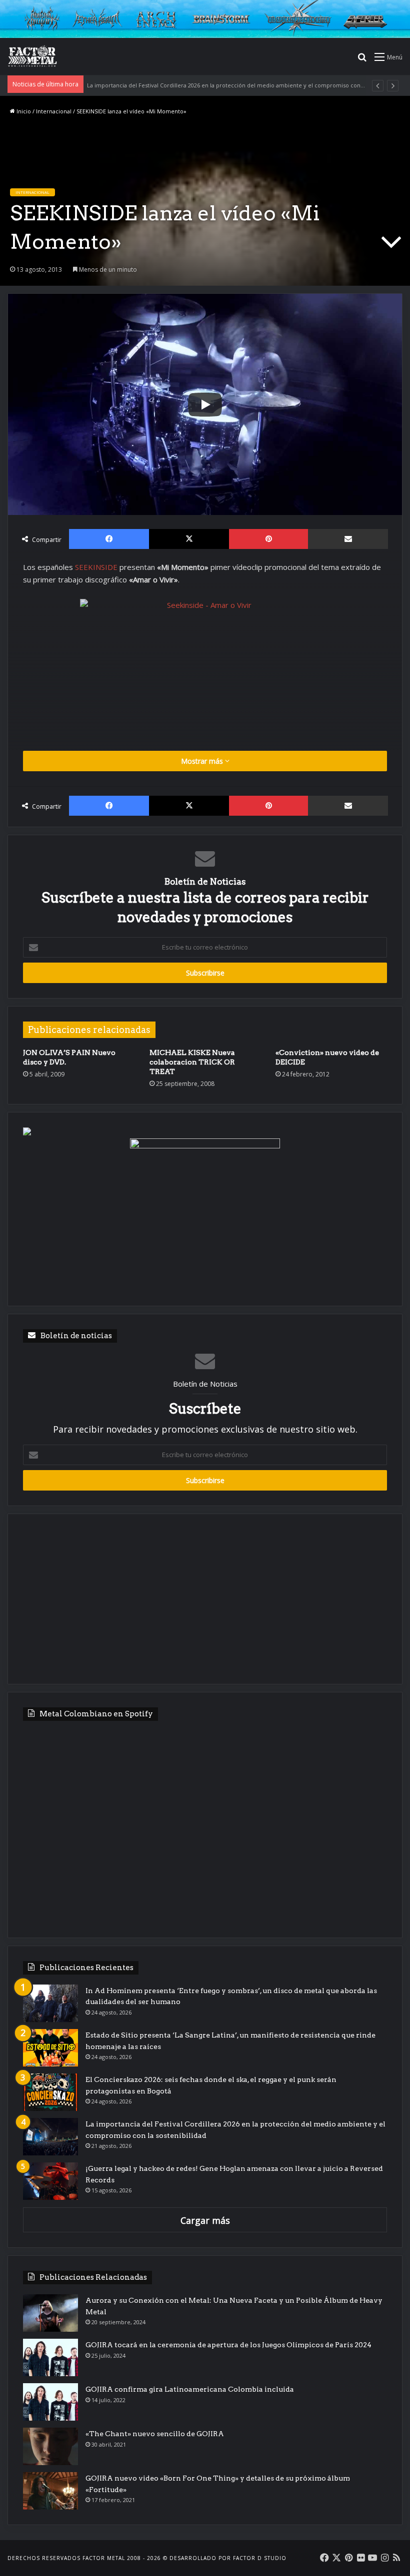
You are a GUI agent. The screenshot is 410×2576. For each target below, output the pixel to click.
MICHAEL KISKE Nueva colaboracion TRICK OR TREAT (192, 1062)
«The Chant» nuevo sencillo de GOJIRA (155, 2434)
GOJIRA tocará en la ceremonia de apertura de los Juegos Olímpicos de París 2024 (228, 2345)
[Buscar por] (362, 60)
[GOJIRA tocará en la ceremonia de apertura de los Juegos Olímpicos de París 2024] (50, 2357)
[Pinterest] (268, 539)
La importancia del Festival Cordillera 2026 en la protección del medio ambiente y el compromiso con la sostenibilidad (247, 85)
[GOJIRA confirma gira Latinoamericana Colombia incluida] (50, 2402)
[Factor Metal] (32, 56)
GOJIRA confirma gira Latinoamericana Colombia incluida (190, 2389)
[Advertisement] (205, 1599)
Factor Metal (104, 2558)
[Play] (205, 405)
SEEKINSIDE (97, 567)
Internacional (54, 111)
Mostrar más (203, 761)
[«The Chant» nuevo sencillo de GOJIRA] (50, 2446)
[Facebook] (109, 539)
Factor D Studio (260, 2558)
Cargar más (205, 2220)
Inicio (23, 111)
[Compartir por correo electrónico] (348, 539)
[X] (189, 539)
